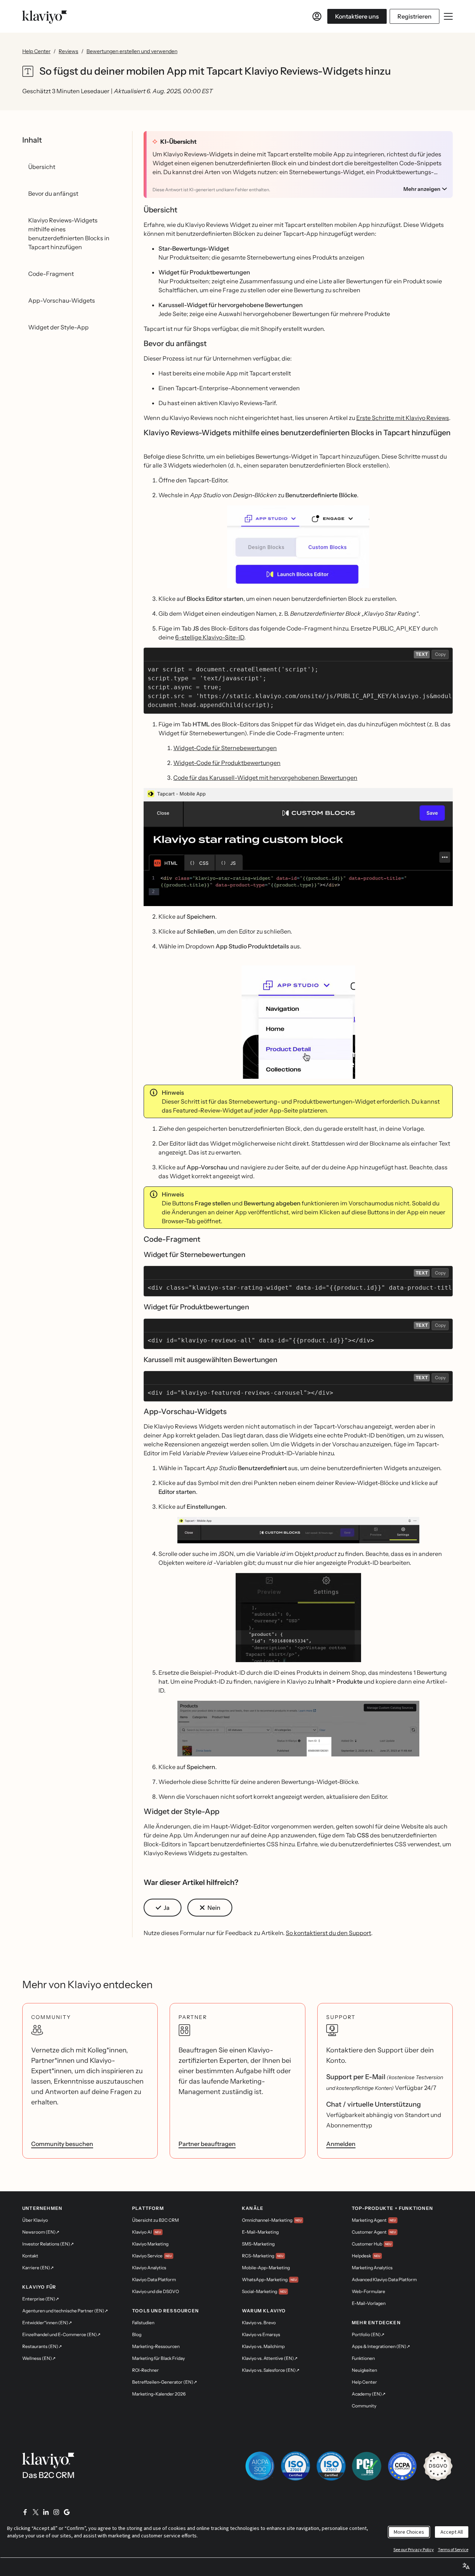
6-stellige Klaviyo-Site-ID (210, 637)
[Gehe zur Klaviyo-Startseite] (45, 16)
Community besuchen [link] (62, 2144)
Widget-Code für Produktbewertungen (227, 763)
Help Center (36, 51)
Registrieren (415, 16)
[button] (298, 547)
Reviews (68, 51)
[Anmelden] (317, 16)
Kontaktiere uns (357, 16)
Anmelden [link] (341, 2144)
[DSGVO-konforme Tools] (438, 2466)
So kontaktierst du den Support (328, 1933)
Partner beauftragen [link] (207, 2144)
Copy (440, 654)
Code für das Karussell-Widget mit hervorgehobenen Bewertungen (265, 778)
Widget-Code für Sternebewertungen (225, 748)
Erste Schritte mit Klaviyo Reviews (403, 418)
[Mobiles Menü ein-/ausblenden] (448, 16)
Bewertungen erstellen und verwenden (132, 51)
